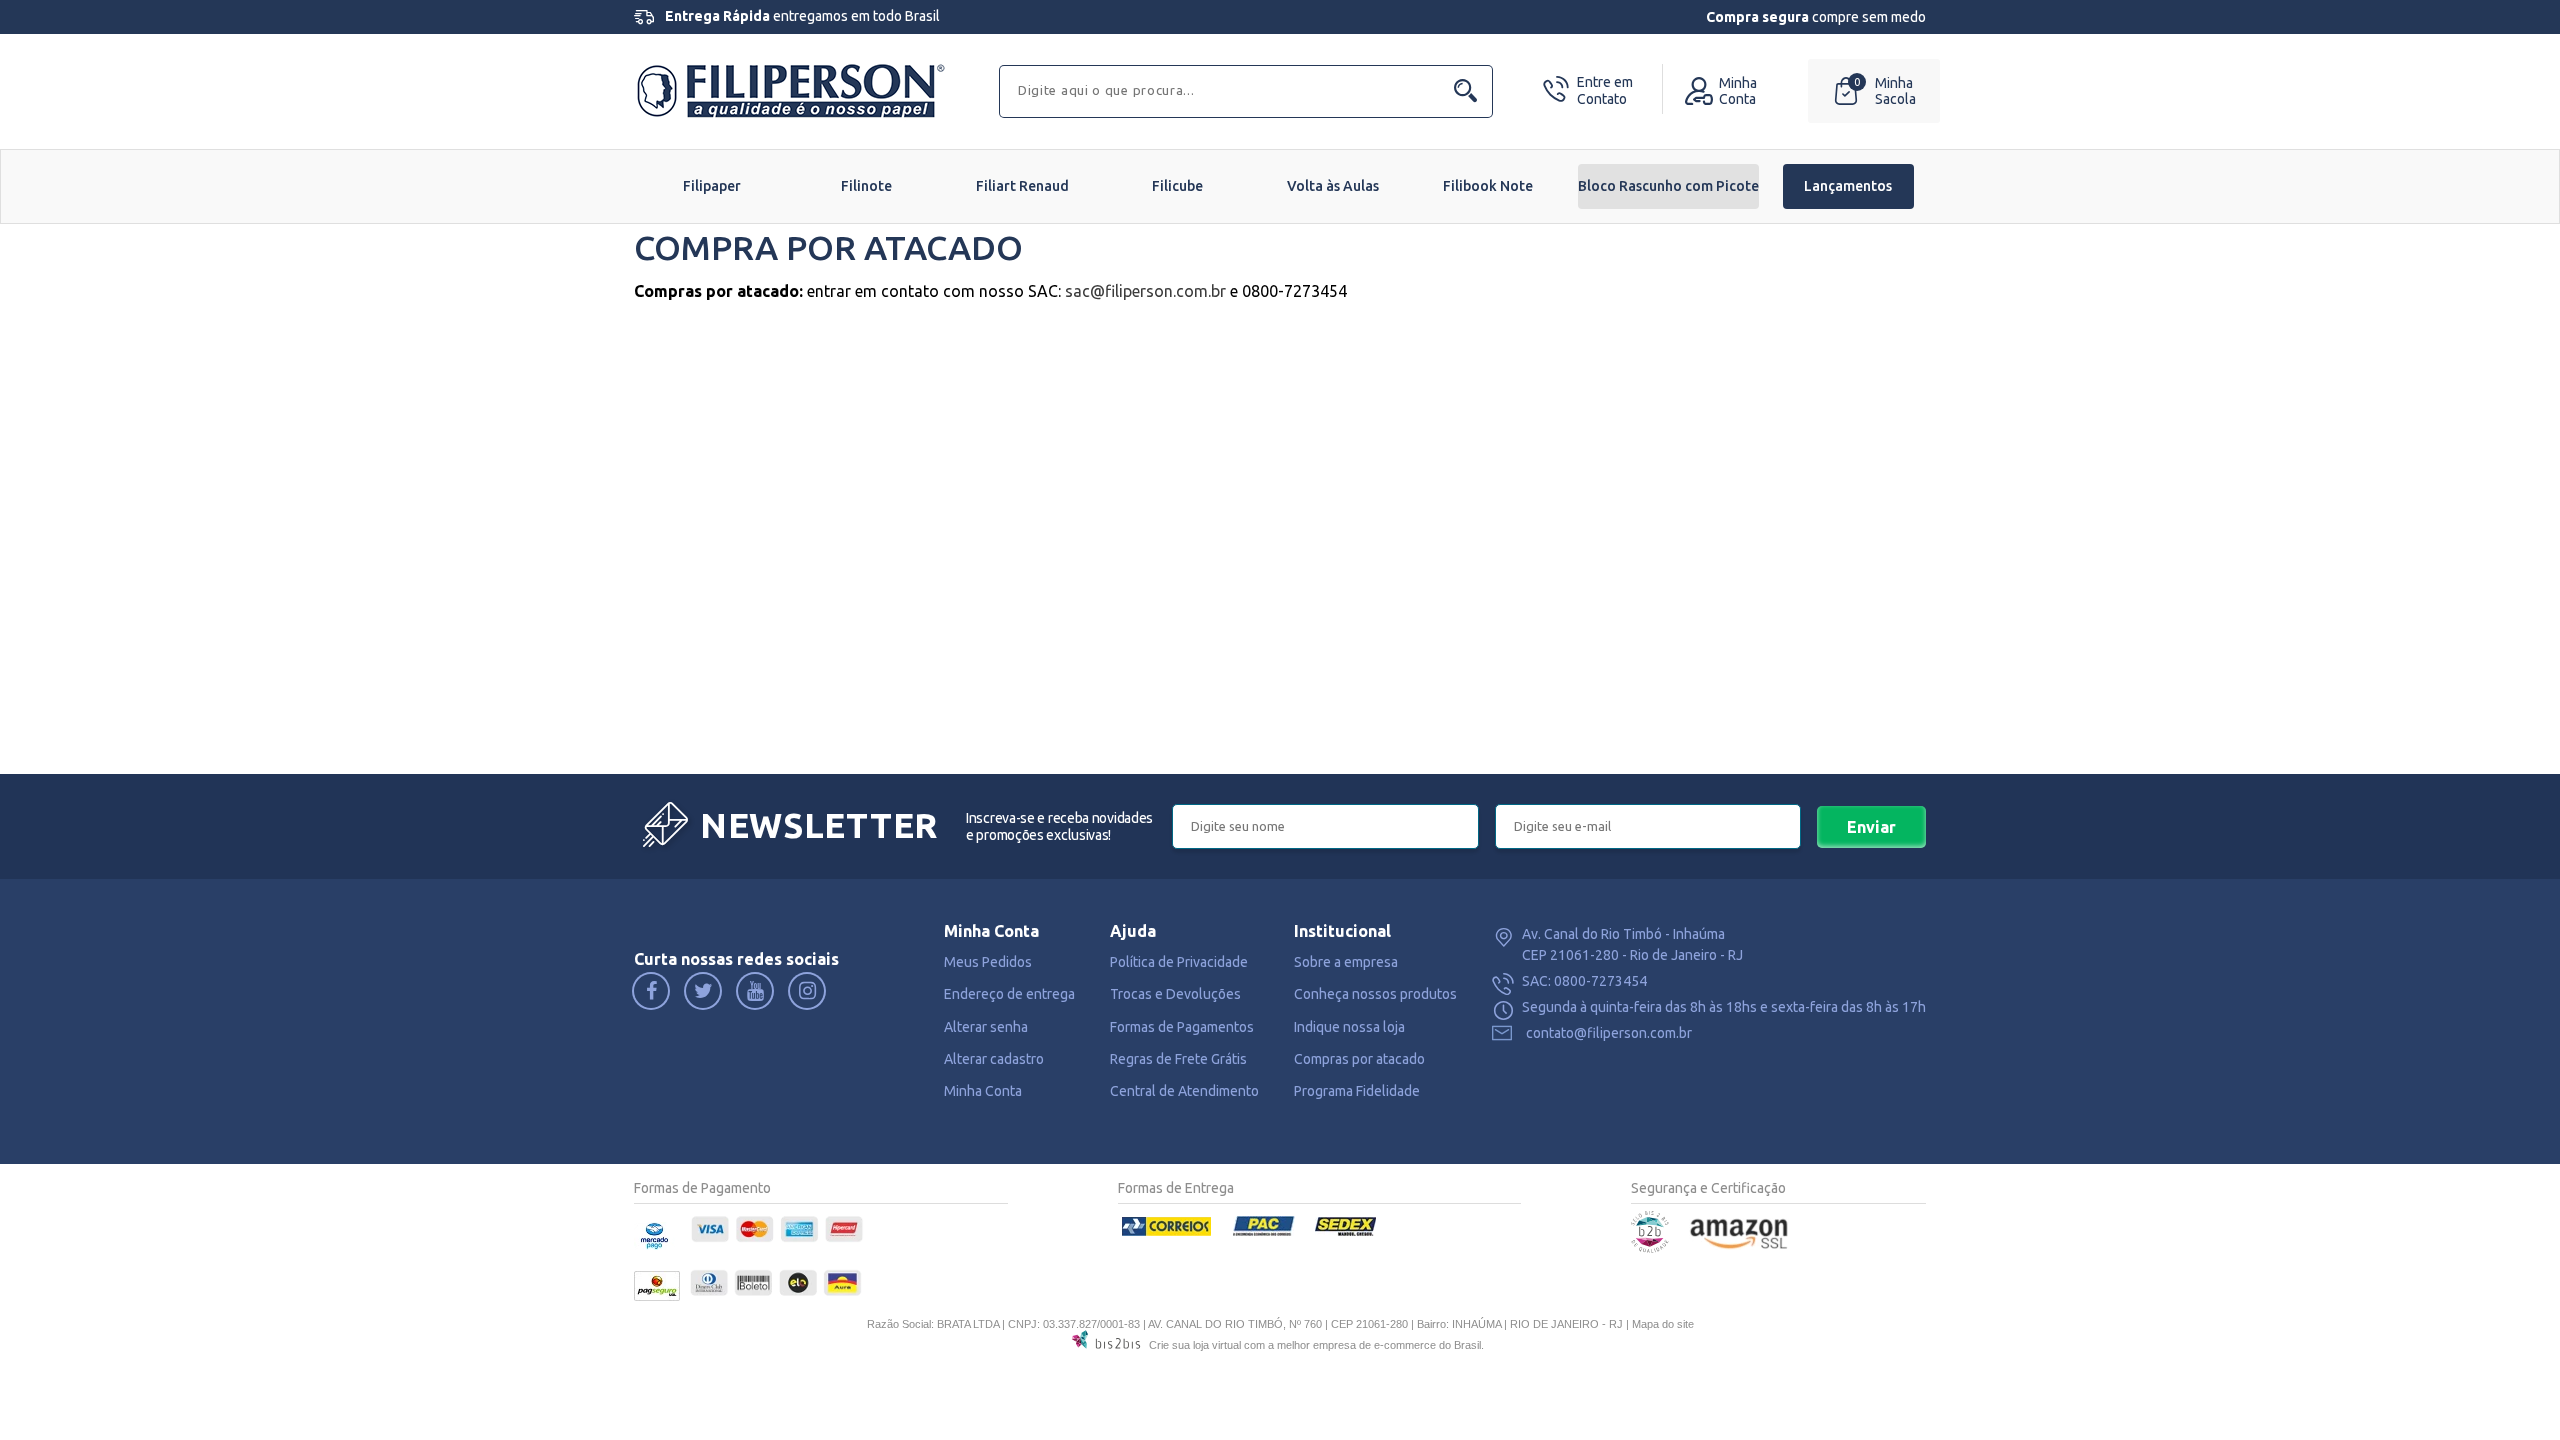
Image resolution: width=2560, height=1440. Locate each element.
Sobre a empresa (1346, 962)
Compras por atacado (1359, 1059)
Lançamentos (1848, 186)
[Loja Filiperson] (794, 89)
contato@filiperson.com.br (1609, 1033)
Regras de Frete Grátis (1178, 1059)
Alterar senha (986, 1027)
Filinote (866, 186)
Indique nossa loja (1349, 1027)
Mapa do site (1663, 1324)
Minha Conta (983, 1091)
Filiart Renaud (1022, 186)
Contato (1605, 90)
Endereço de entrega (1009, 994)
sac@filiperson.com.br (1145, 291)
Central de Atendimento (1184, 1091)
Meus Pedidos (988, 962)
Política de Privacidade (1179, 962)
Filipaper (712, 186)
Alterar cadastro (994, 1059)
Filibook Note (1488, 186)
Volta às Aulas (1333, 186)
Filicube (1177, 186)
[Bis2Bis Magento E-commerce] (1650, 1248)
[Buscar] (1465, 91)
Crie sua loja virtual (1195, 1345)
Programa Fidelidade (1357, 1091)
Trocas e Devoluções (1175, 994)
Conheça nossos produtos (1375, 994)
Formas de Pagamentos (1182, 1027)
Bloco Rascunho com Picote (1668, 186)
